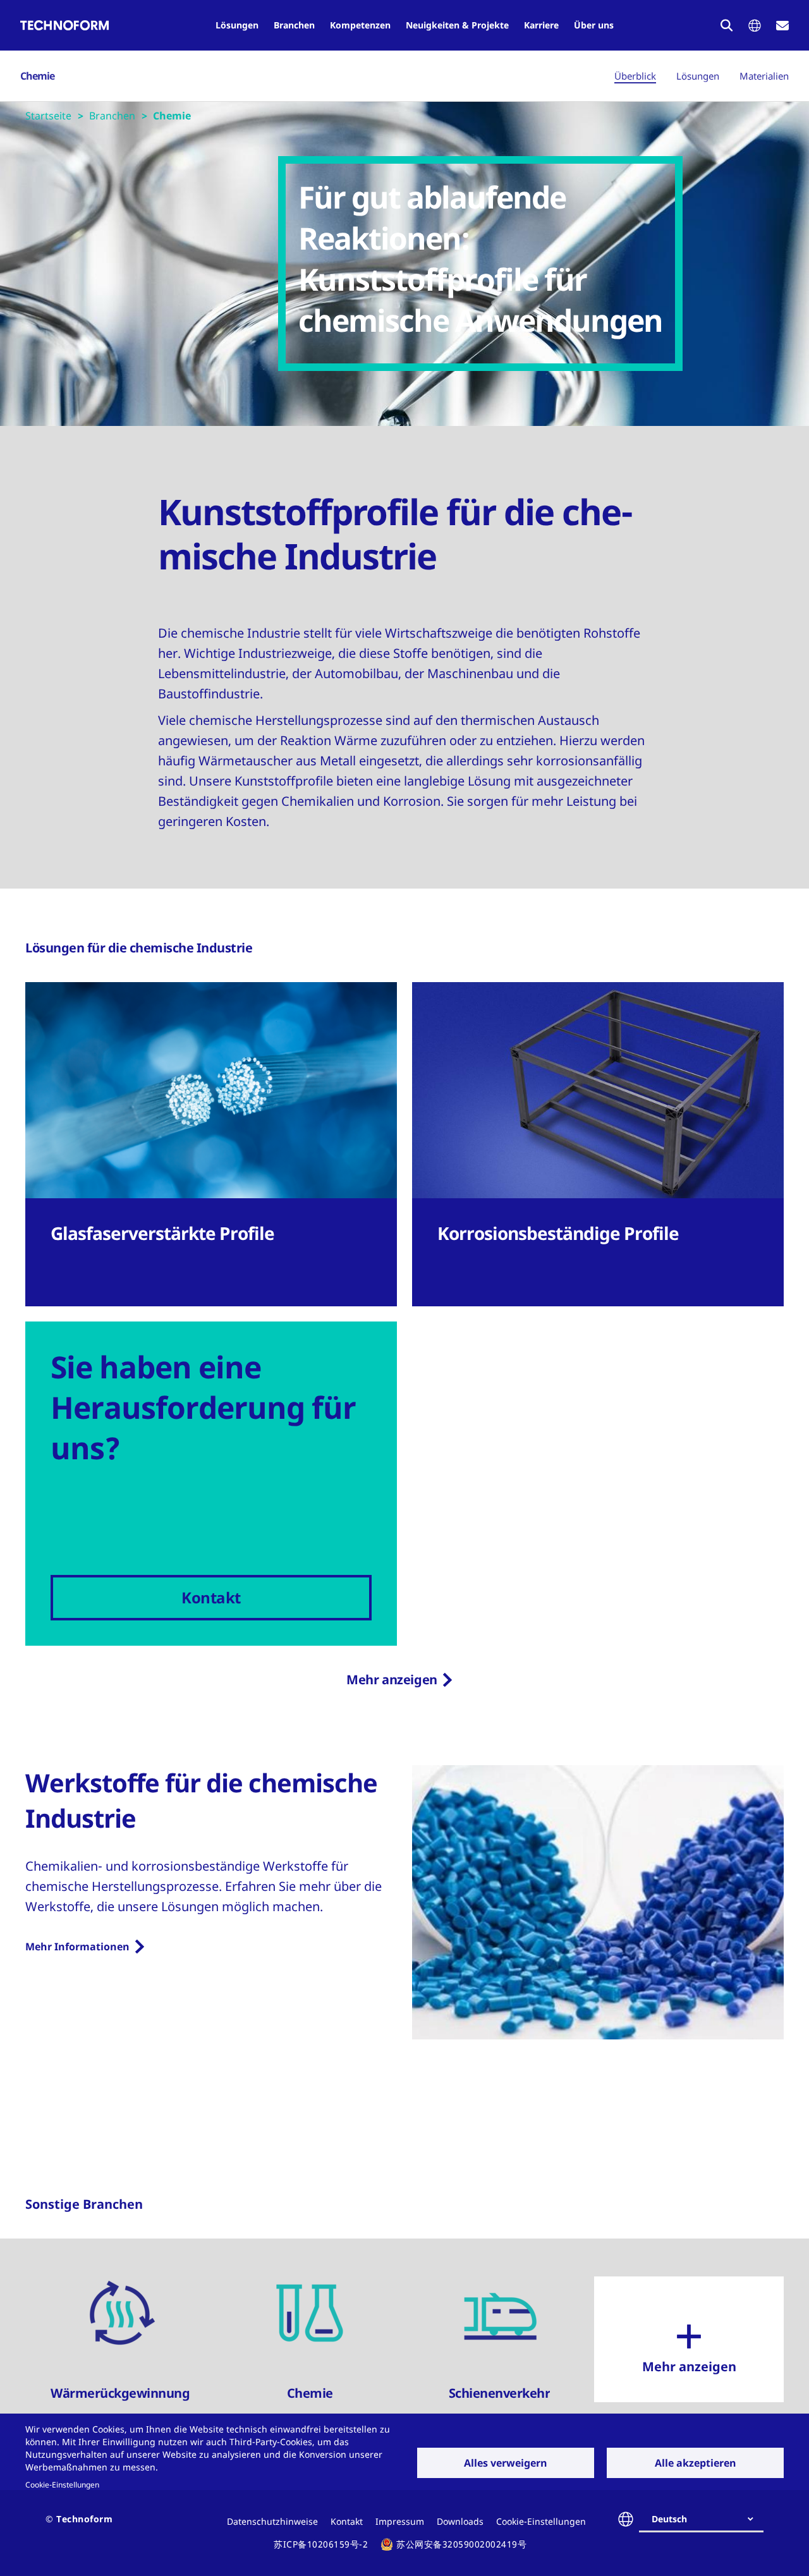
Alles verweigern (506, 2463)
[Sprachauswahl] (755, 26)
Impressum (400, 2521)
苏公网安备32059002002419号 (461, 2544)
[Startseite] (64, 25)
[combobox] (706, 2519)
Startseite (48, 116)
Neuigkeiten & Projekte (457, 25)
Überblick (635, 76)
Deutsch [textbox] (669, 2519)
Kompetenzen (360, 25)
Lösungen (237, 25)
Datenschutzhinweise (272, 2521)
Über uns (594, 25)
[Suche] (727, 25)
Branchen (294, 25)
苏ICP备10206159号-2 (321, 2544)
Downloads (460, 2521)
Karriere (541, 25)
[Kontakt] (782, 26)
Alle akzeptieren (696, 2463)
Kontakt (347, 2521)
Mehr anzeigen (392, 1680)
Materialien (764, 76)
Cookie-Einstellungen (62, 2484)
